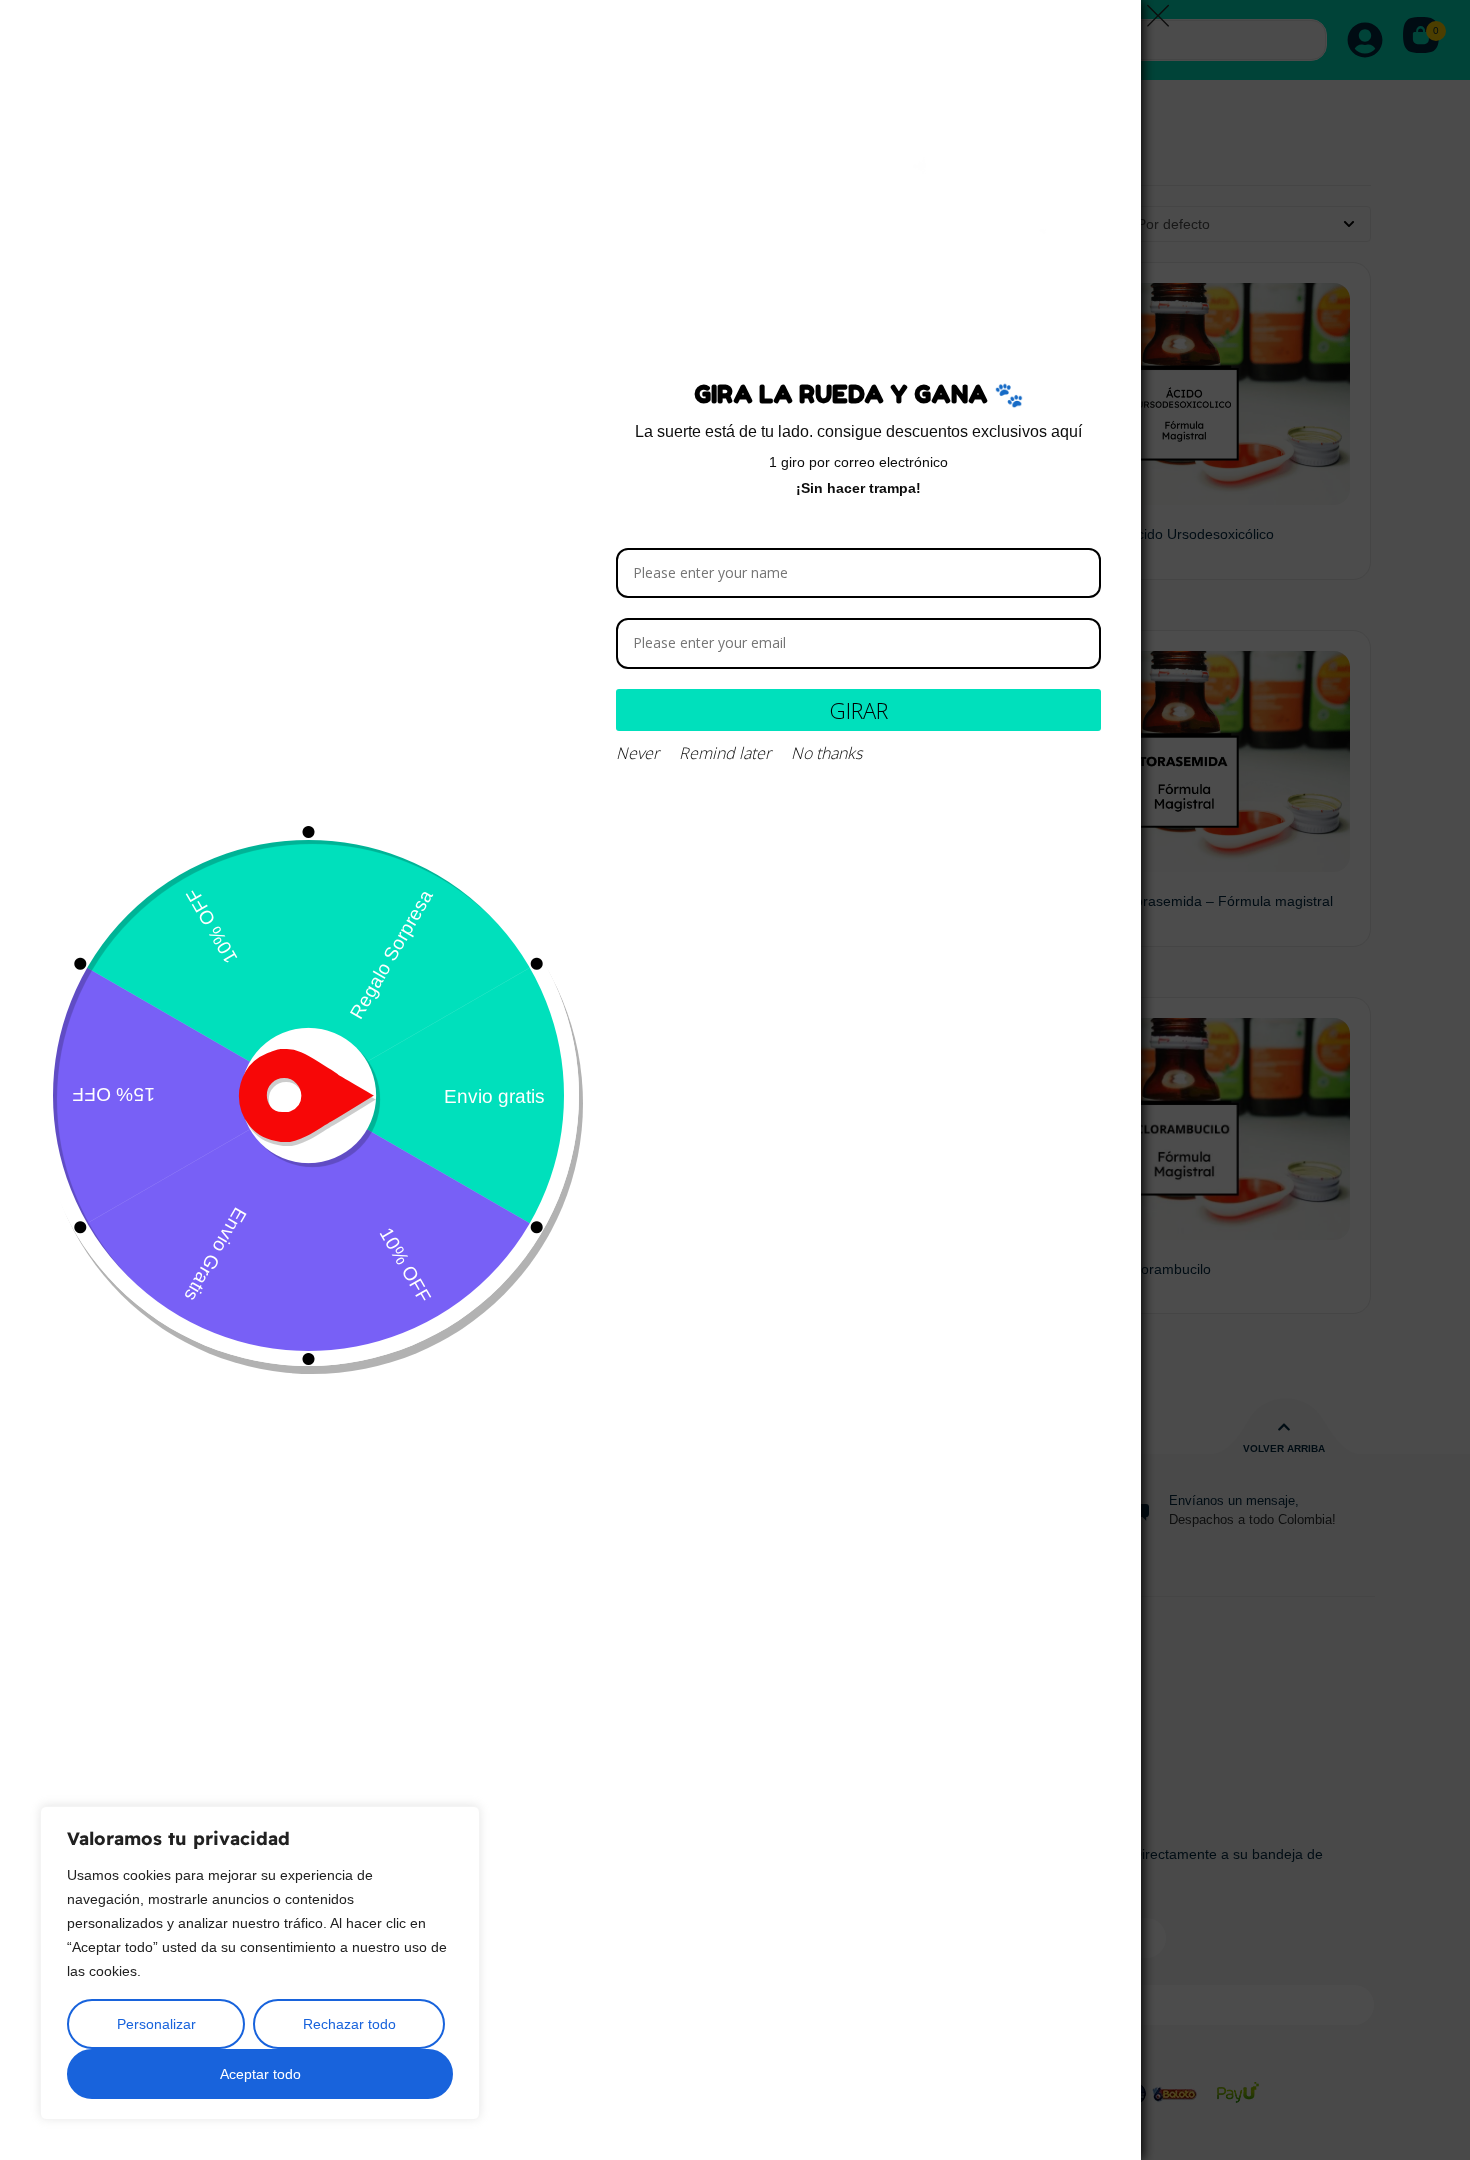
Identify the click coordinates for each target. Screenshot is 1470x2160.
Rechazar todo (349, 2024)
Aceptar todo (260, 2074)
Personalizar (156, 2024)
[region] (260, 1963)
